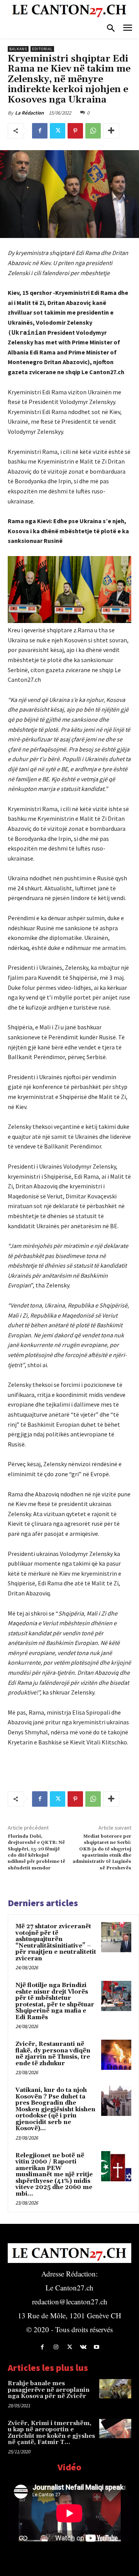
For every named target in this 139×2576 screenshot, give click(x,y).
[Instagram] (56, 2347)
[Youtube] (97, 2347)
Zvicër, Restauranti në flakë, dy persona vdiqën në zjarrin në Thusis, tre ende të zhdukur (53, 2054)
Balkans (18, 49)
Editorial (42, 49)
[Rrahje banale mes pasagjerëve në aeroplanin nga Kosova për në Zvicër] (115, 2389)
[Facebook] (40, 131)
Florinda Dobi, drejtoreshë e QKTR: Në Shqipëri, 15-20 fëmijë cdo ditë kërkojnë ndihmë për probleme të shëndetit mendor (36, 1852)
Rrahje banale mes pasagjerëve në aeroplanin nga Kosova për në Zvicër (49, 2390)
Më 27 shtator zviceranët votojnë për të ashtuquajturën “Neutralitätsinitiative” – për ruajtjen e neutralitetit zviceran (56, 1943)
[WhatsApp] (93, 131)
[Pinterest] (75, 131)
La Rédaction (29, 113)
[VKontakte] (83, 2347)
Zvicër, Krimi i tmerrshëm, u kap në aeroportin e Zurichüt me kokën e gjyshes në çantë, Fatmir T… (51, 2433)
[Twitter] (58, 131)
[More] (111, 131)
